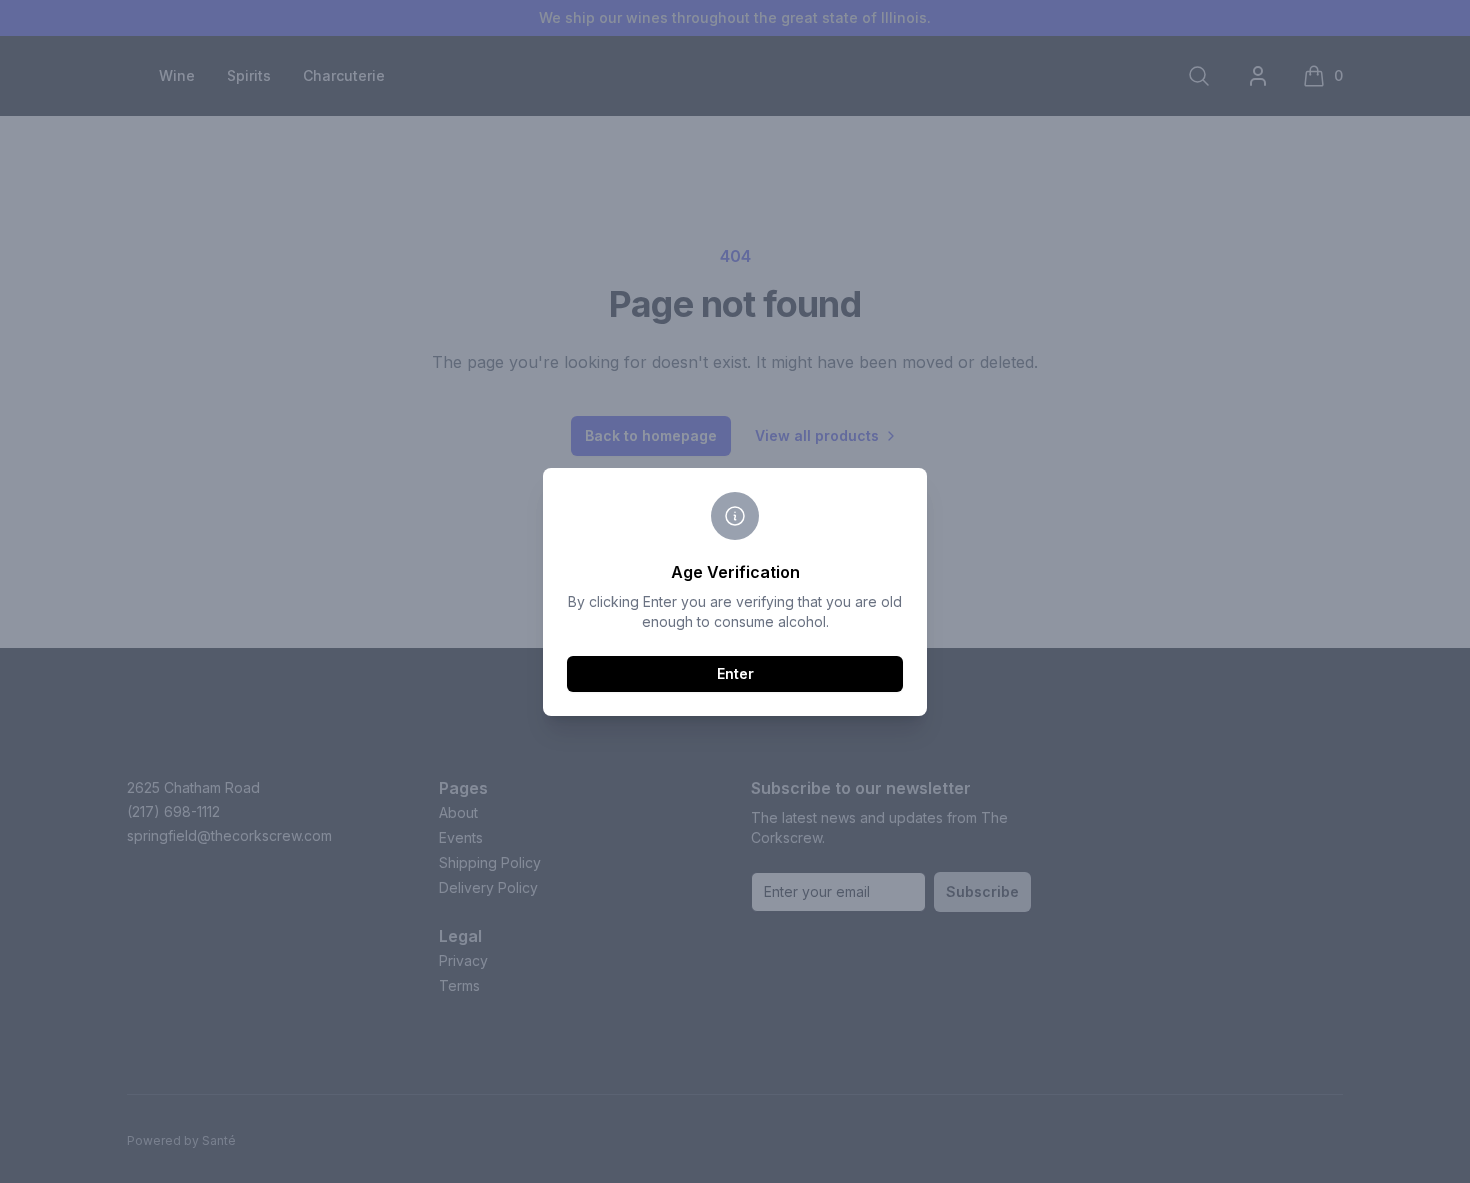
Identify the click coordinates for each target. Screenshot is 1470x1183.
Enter (735, 673)
